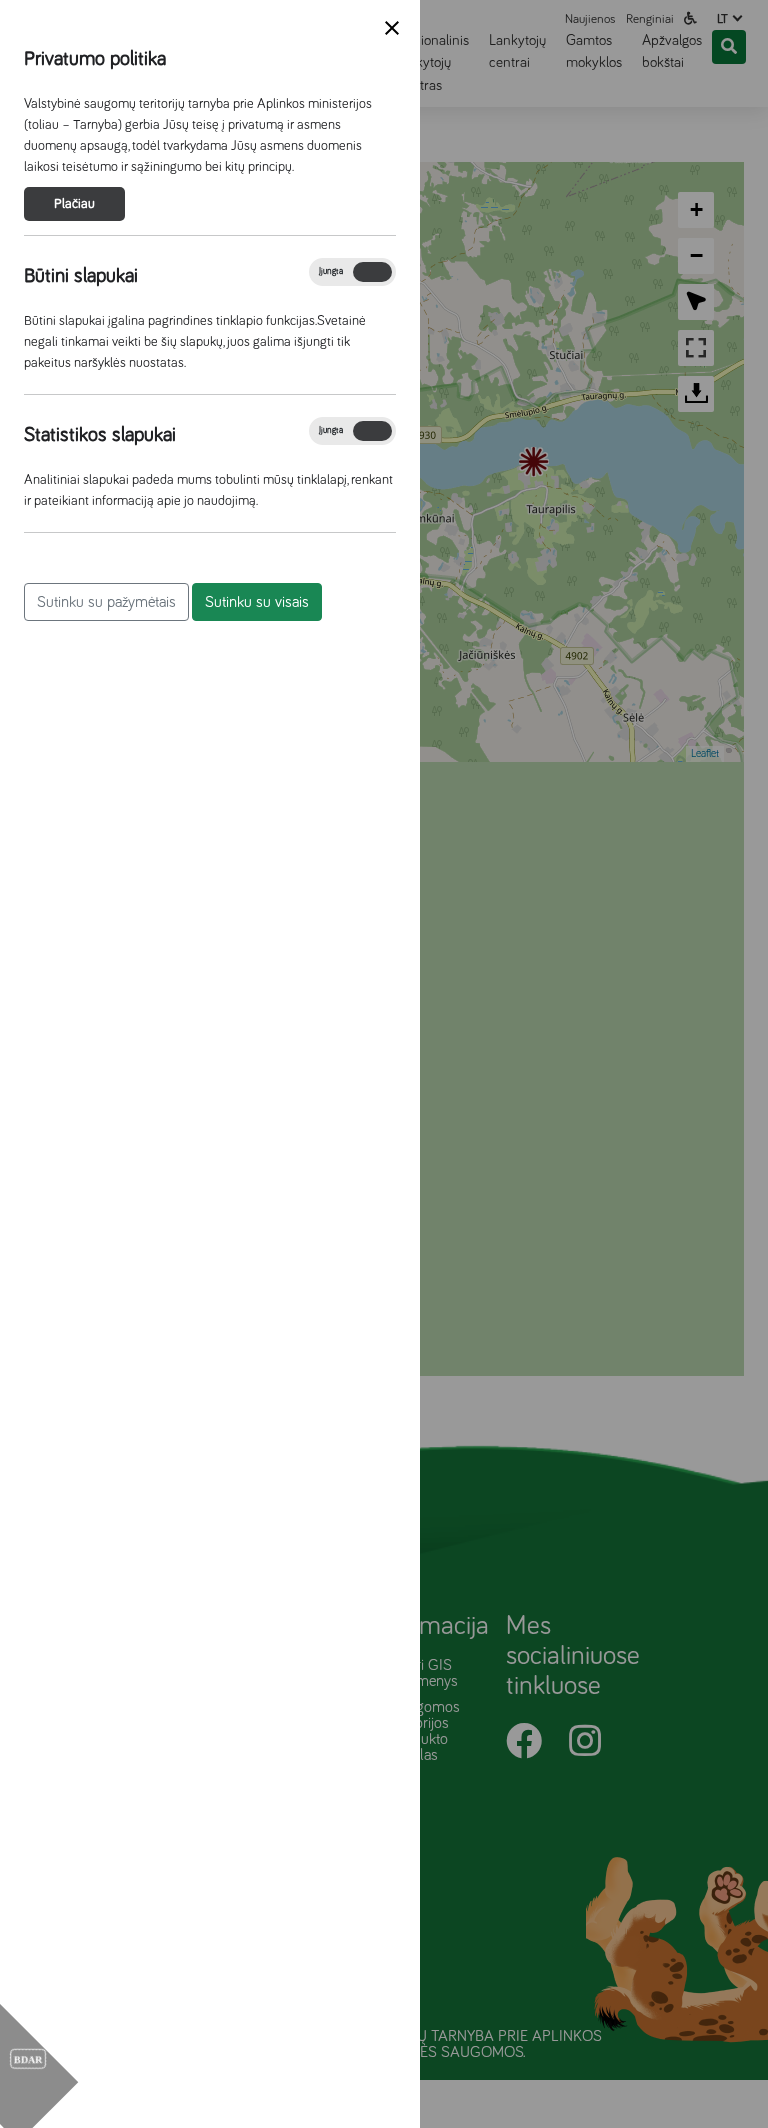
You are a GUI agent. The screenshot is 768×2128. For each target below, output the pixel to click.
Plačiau (74, 204)
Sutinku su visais (257, 602)
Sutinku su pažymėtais (106, 602)
